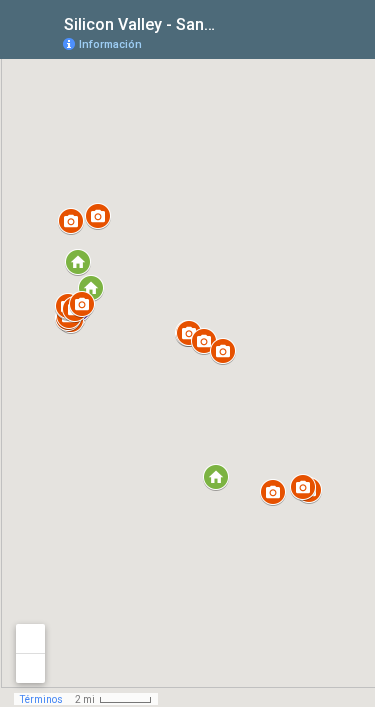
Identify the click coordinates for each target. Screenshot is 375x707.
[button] (216, 477)
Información (110, 44)
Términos (41, 699)
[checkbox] (230, 22)
